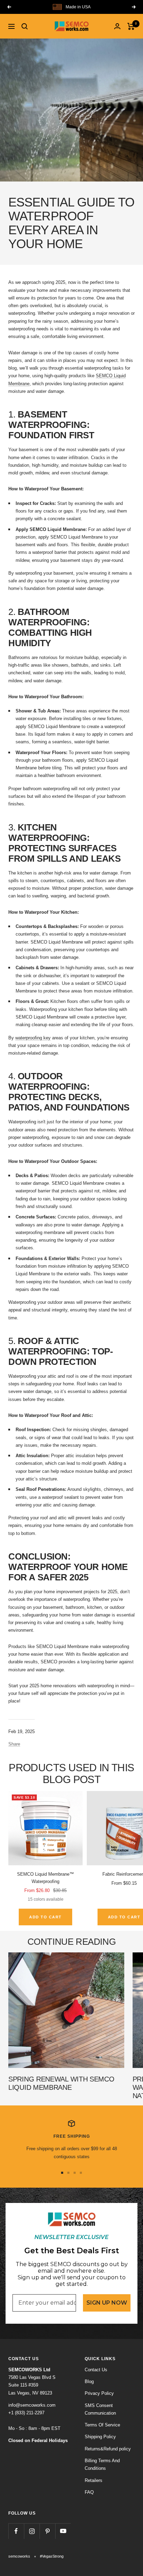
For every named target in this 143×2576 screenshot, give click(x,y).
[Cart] (131, 26)
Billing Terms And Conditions (102, 2464)
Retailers (94, 2480)
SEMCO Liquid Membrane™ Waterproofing (45, 1878)
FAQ (89, 2492)
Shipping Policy (100, 2437)
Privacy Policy (99, 2393)
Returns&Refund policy (108, 2449)
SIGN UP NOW (107, 2303)
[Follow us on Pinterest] (47, 2531)
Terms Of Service (102, 2425)
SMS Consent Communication (100, 2409)
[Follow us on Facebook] (16, 2531)
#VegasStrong (52, 2556)
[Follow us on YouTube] (63, 2531)
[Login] (117, 26)
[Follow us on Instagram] (32, 2531)
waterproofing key (33, 1038)
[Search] (25, 26)
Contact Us (96, 2370)
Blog (89, 2381)
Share (14, 1744)
